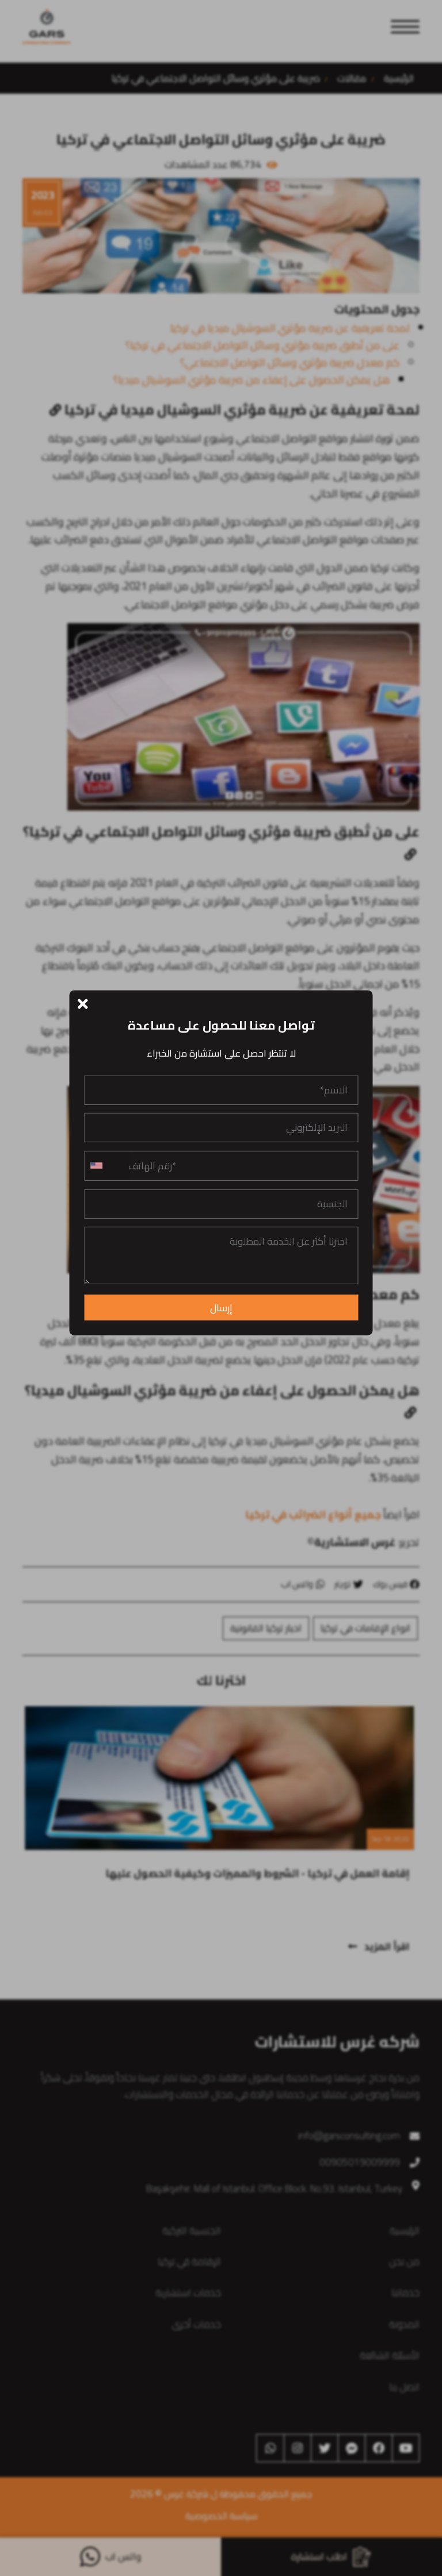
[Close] (83, 1002)
